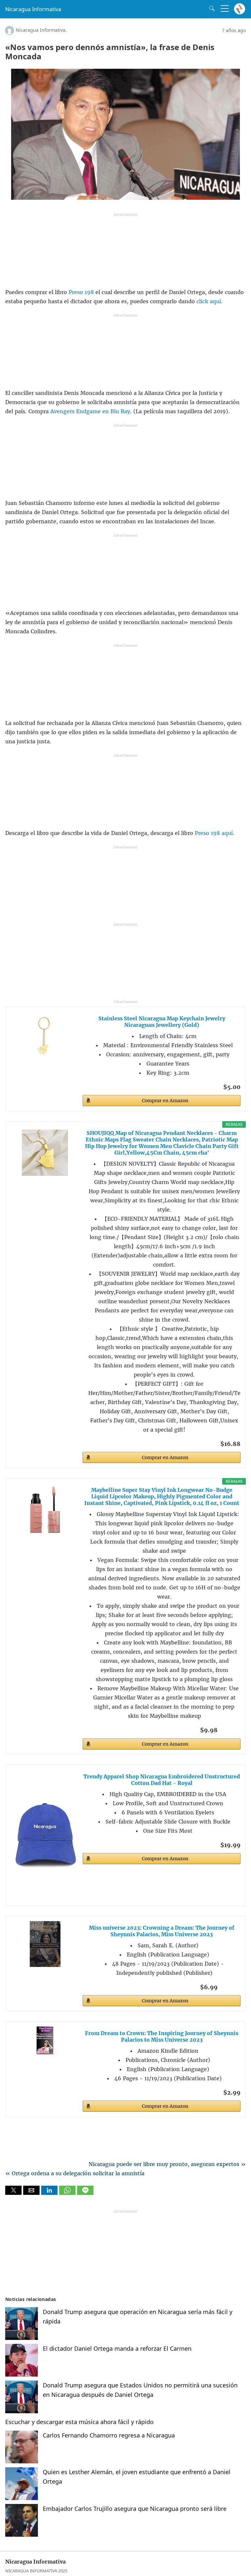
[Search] (210, 9)
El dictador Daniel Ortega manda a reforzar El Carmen (117, 2348)
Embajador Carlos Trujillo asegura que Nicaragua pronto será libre (135, 2509)
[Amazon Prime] (232, 1729)
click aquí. (209, 301)
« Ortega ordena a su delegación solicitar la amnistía (75, 2173)
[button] (13, 2190)
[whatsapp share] (68, 2193)
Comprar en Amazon (165, 1101)
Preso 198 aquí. (215, 833)
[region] (125, 252)
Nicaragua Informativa (33, 9)
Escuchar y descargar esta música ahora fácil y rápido (79, 2422)
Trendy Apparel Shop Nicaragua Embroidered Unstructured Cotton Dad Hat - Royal (162, 1780)
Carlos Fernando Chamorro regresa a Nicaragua (109, 2435)
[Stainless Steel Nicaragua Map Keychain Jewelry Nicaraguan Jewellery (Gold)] (45, 1035)
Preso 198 (82, 292)
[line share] (85, 2193)
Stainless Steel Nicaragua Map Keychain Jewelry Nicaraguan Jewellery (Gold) (162, 1022)
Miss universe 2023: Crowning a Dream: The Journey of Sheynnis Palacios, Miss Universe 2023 (162, 1931)
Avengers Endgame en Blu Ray (89, 411)
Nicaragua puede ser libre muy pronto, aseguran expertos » (167, 2164)
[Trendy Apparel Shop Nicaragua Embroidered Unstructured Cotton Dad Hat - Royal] (45, 1835)
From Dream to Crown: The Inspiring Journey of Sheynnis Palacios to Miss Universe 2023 (162, 2036)
